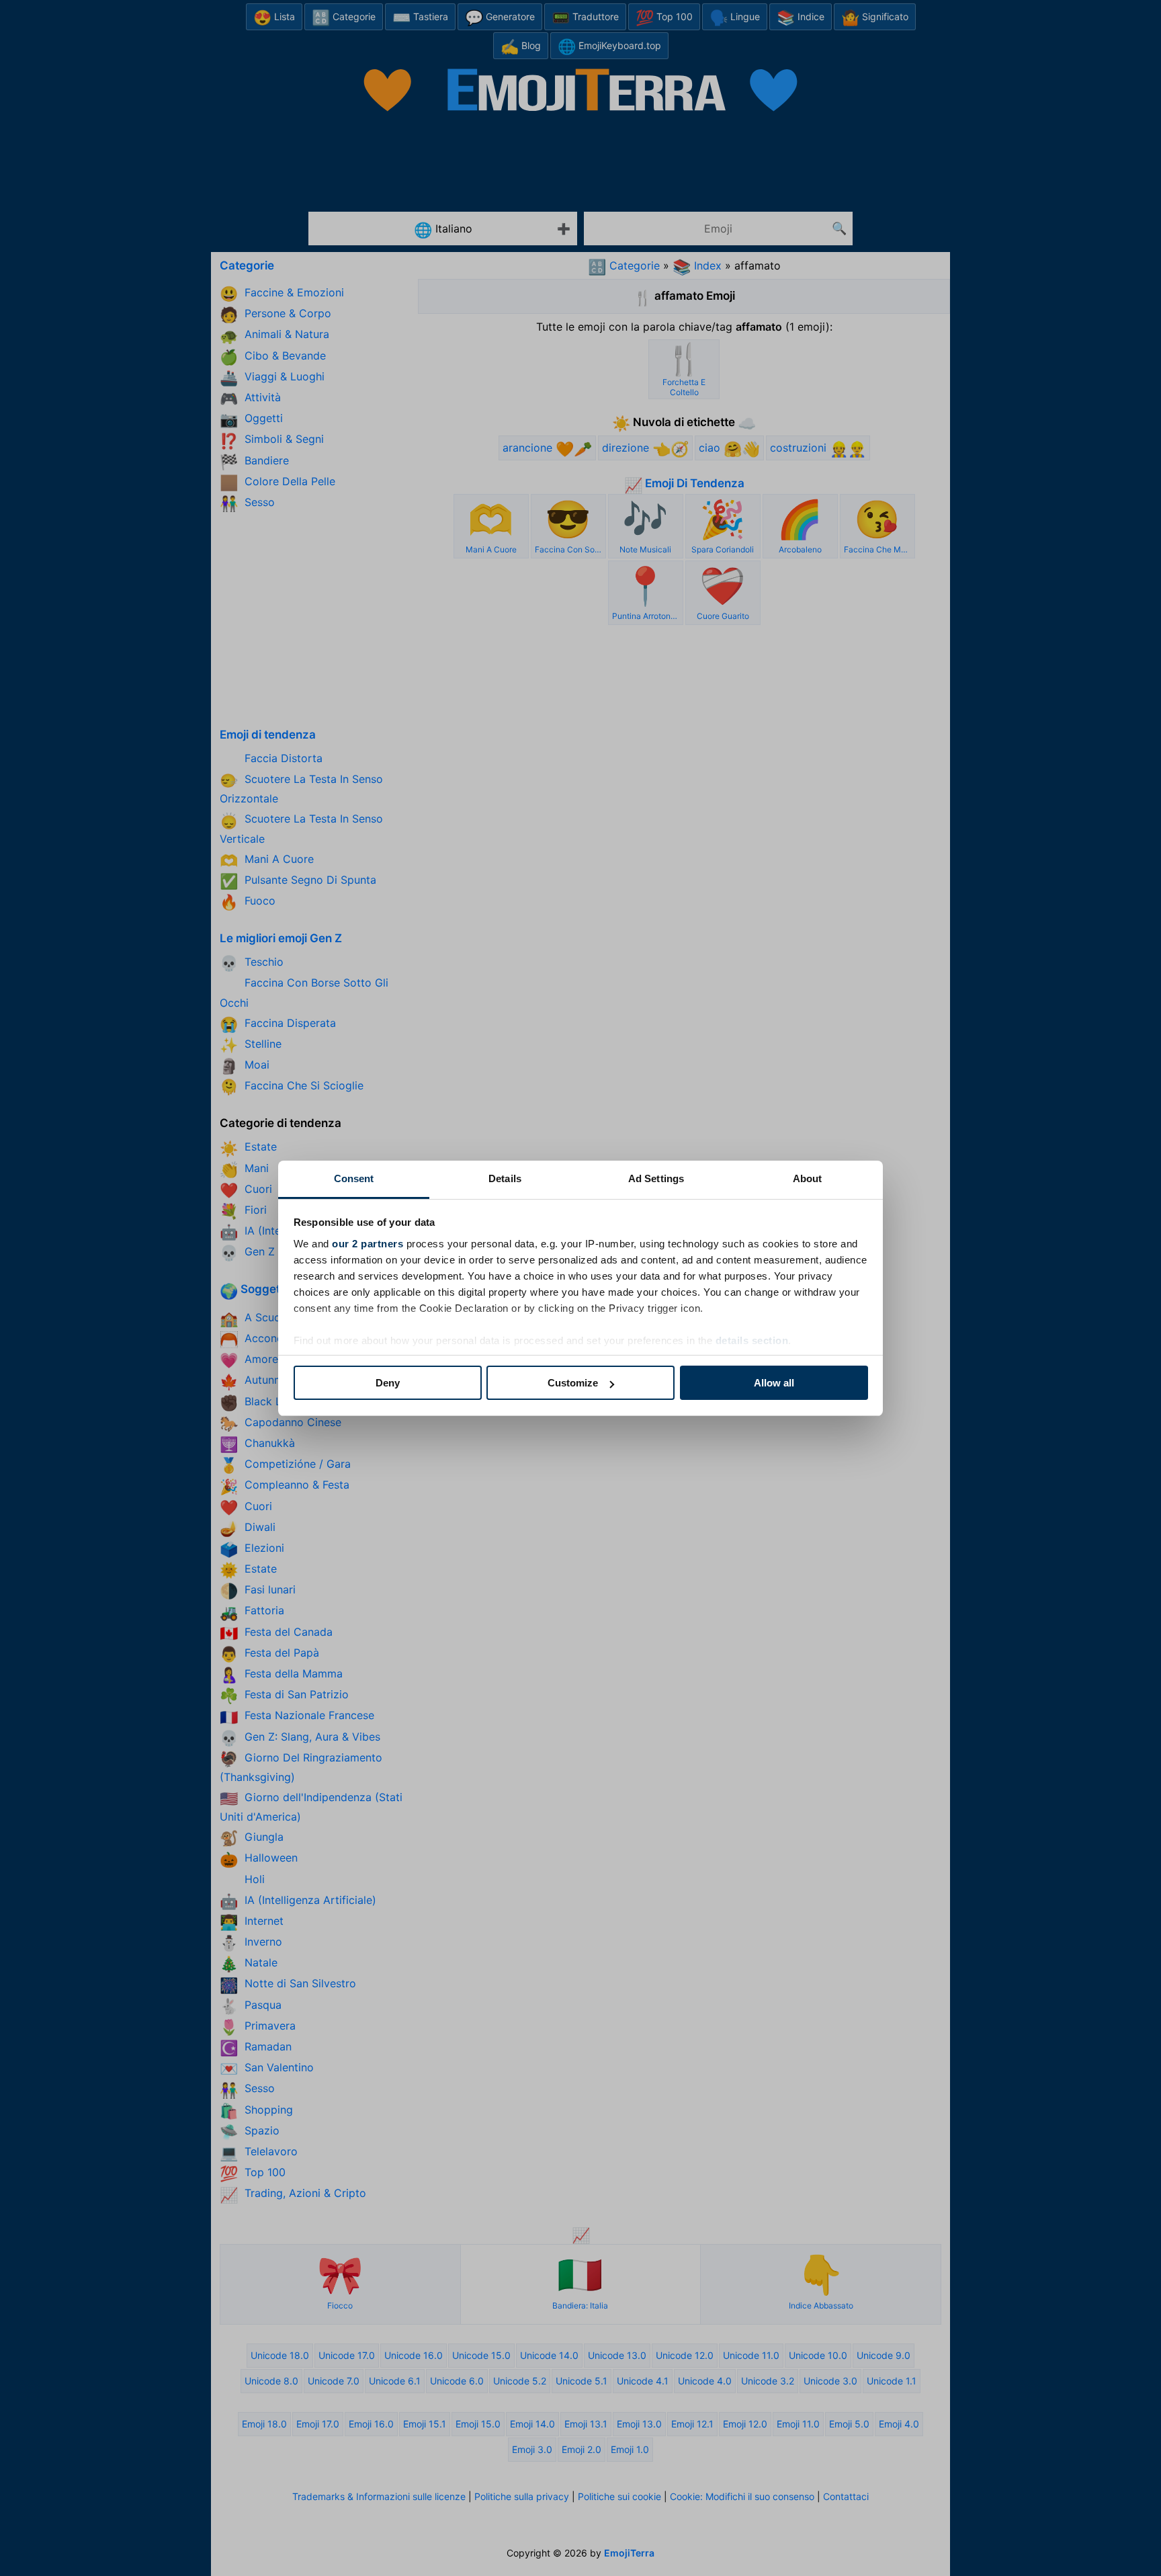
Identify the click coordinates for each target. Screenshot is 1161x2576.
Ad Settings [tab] (656, 1178)
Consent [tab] (354, 1178)
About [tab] (808, 1178)
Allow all (774, 1383)
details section (752, 1340)
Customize (573, 1383)
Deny (388, 1383)
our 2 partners (368, 1244)
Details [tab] (505, 1178)
